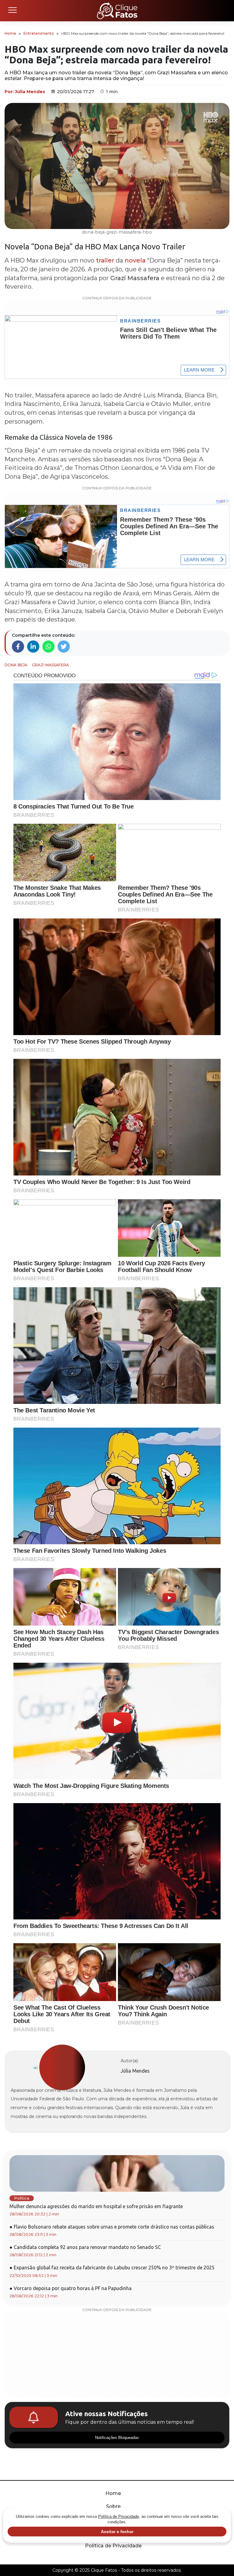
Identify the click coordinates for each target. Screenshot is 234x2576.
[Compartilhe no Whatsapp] (48, 647)
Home (10, 33)
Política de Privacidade (113, 2546)
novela (135, 260)
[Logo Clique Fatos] (117, 11)
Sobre (113, 2506)
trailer (105, 260)
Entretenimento (39, 33)
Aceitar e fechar (117, 2532)
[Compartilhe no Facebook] (18, 647)
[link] (62, 2068)
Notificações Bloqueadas (117, 2438)
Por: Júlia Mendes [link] (25, 92)
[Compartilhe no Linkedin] (33, 647)
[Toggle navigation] (12, 11)
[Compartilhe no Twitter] (64, 647)
